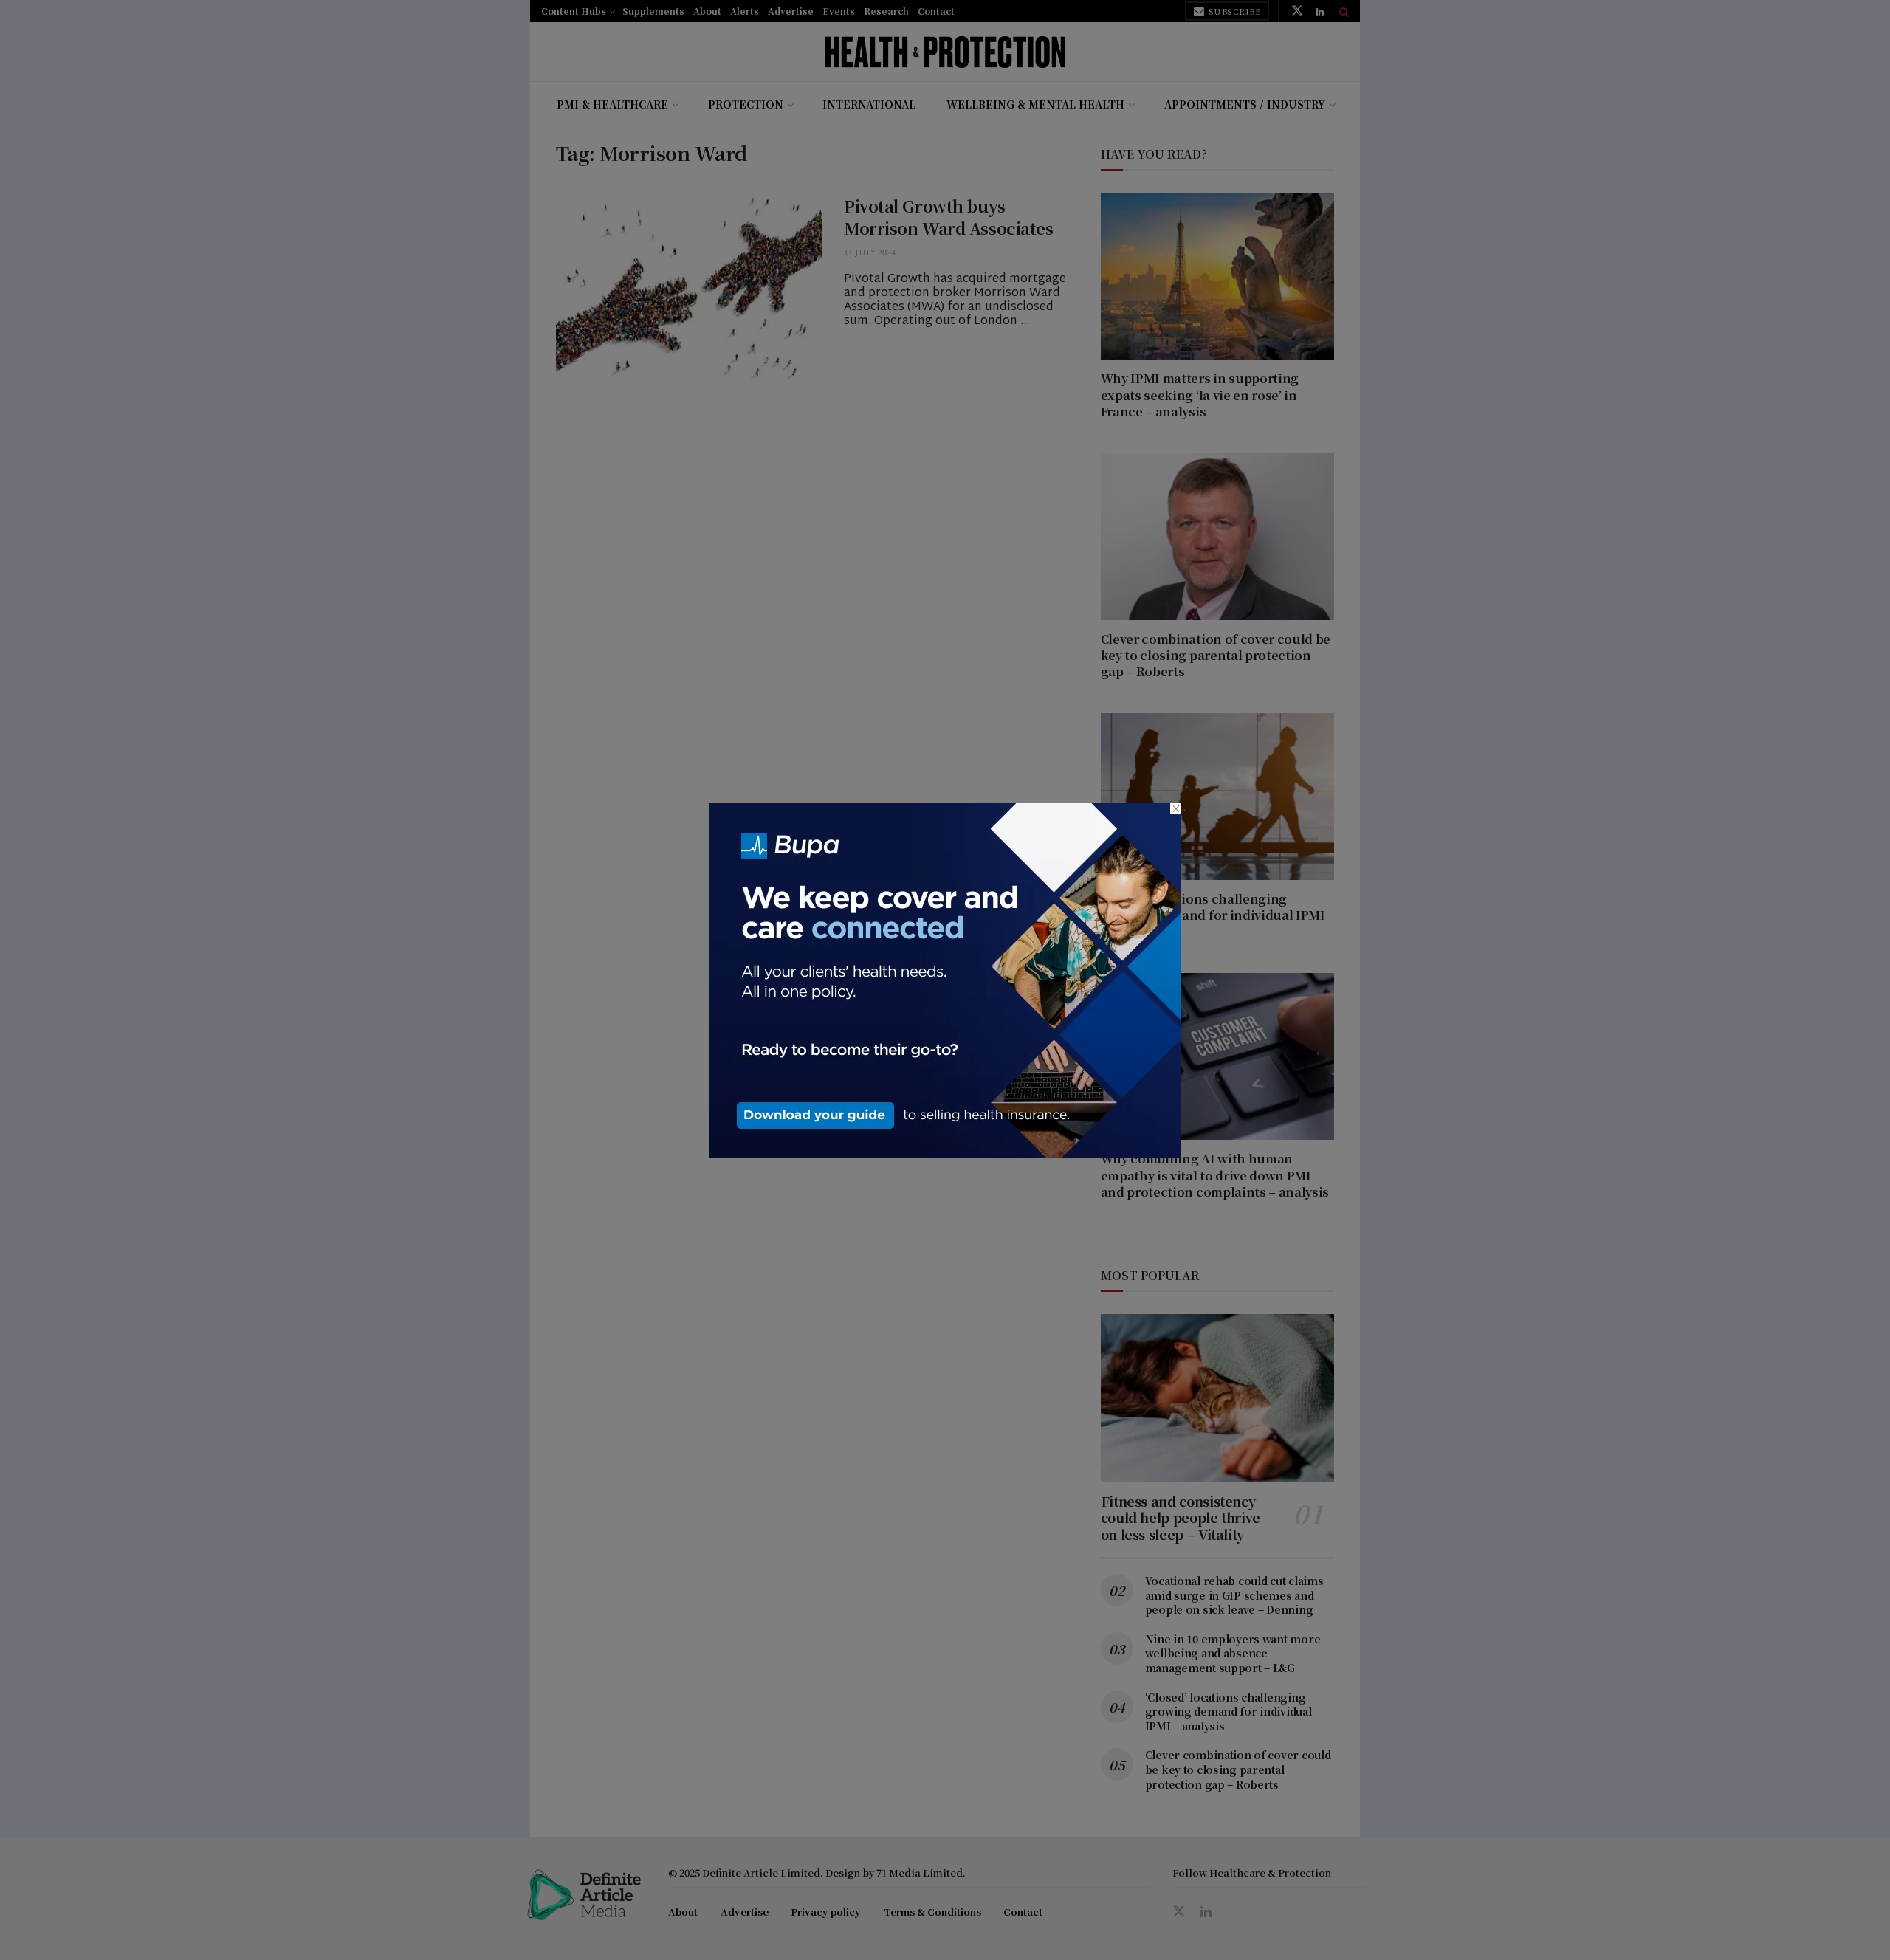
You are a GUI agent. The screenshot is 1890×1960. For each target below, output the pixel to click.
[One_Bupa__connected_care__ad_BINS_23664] (945, 978)
